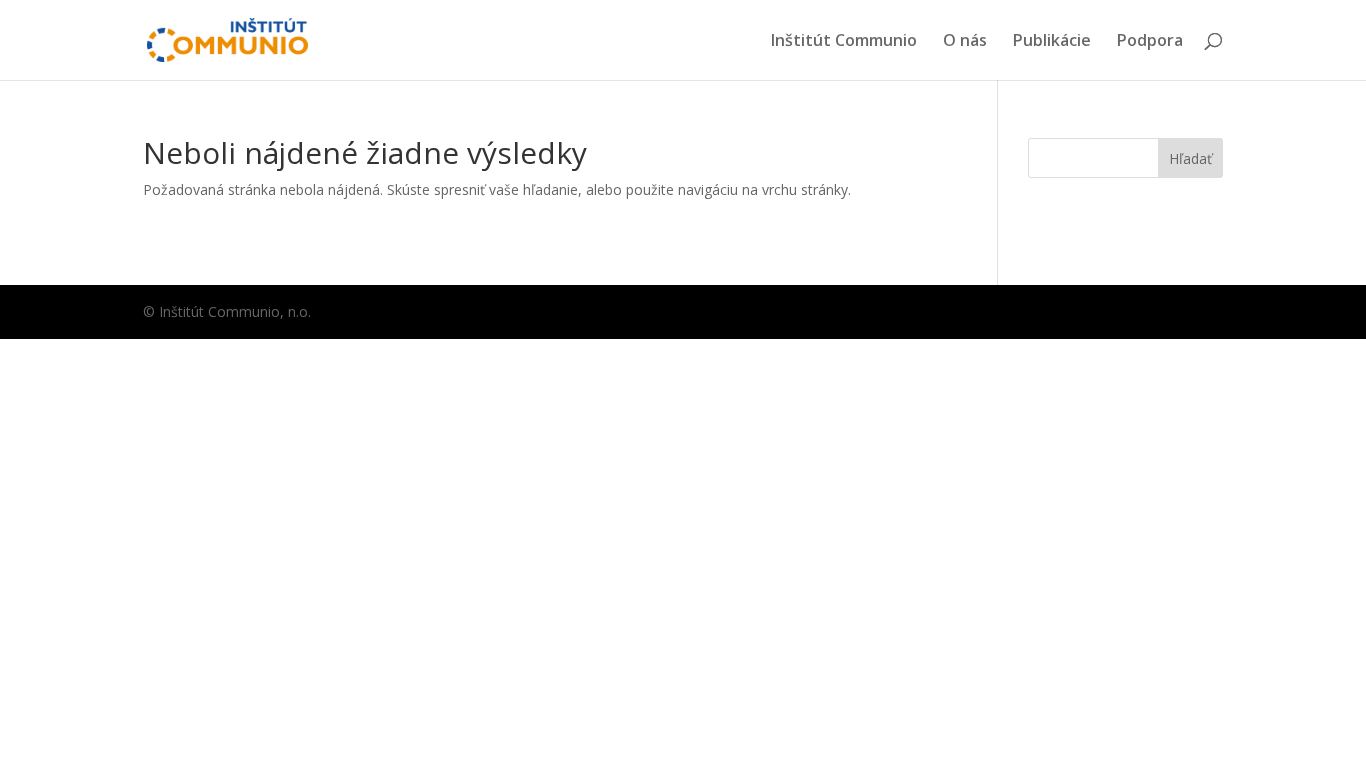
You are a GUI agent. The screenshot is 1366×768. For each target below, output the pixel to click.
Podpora (1150, 42)
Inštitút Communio (844, 42)
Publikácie (1052, 42)
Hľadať (1190, 158)
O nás (965, 42)
